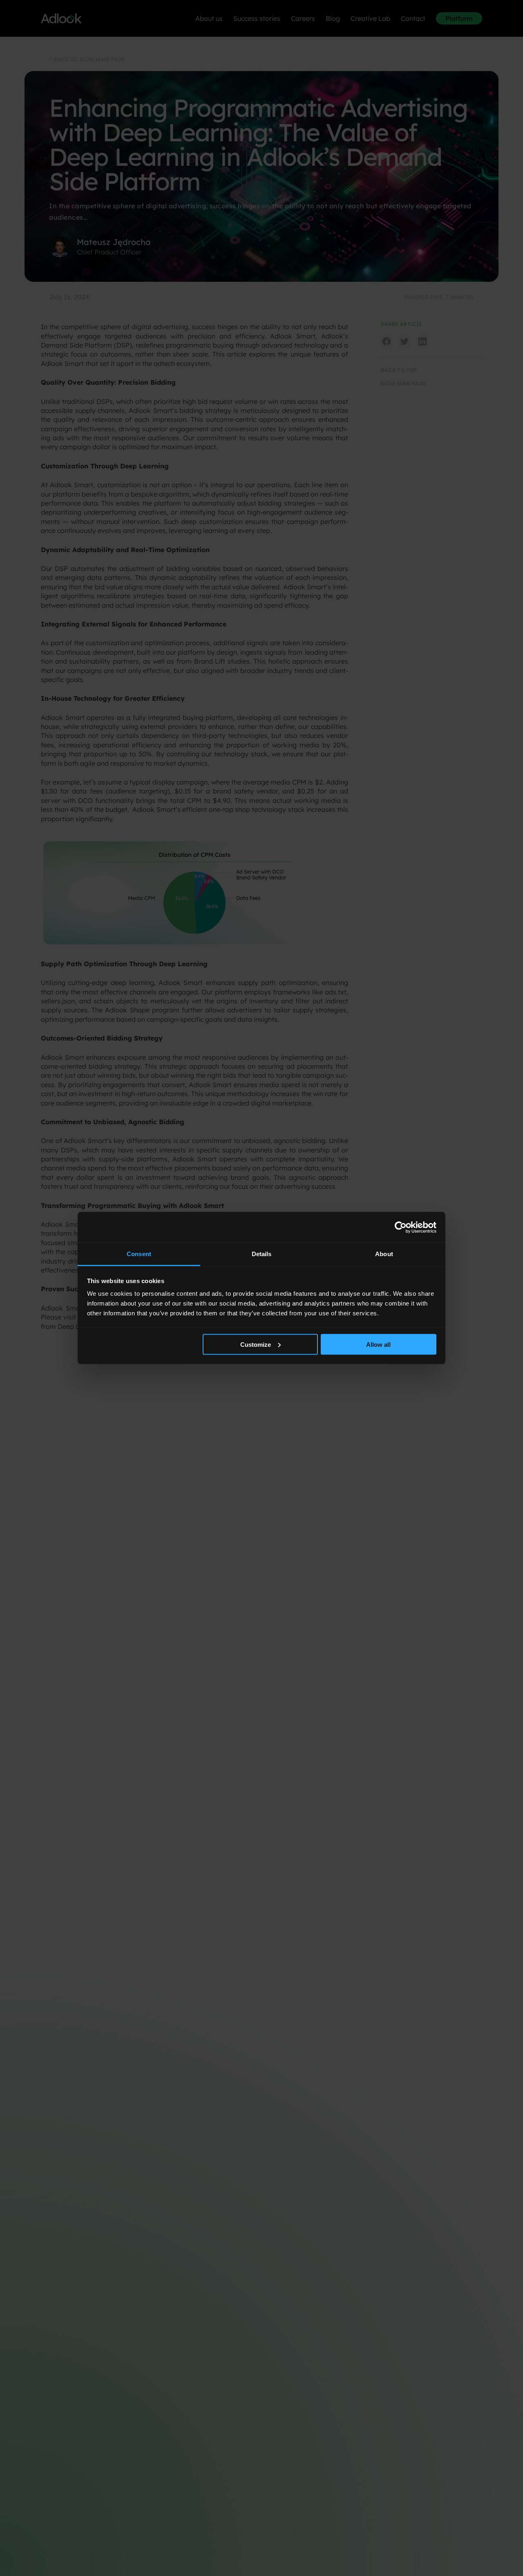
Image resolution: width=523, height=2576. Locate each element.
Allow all (378, 1344)
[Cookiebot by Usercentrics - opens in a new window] (401, 1227)
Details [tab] (262, 1254)
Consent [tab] (139, 1254)
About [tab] (384, 1254)
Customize (256, 1344)
